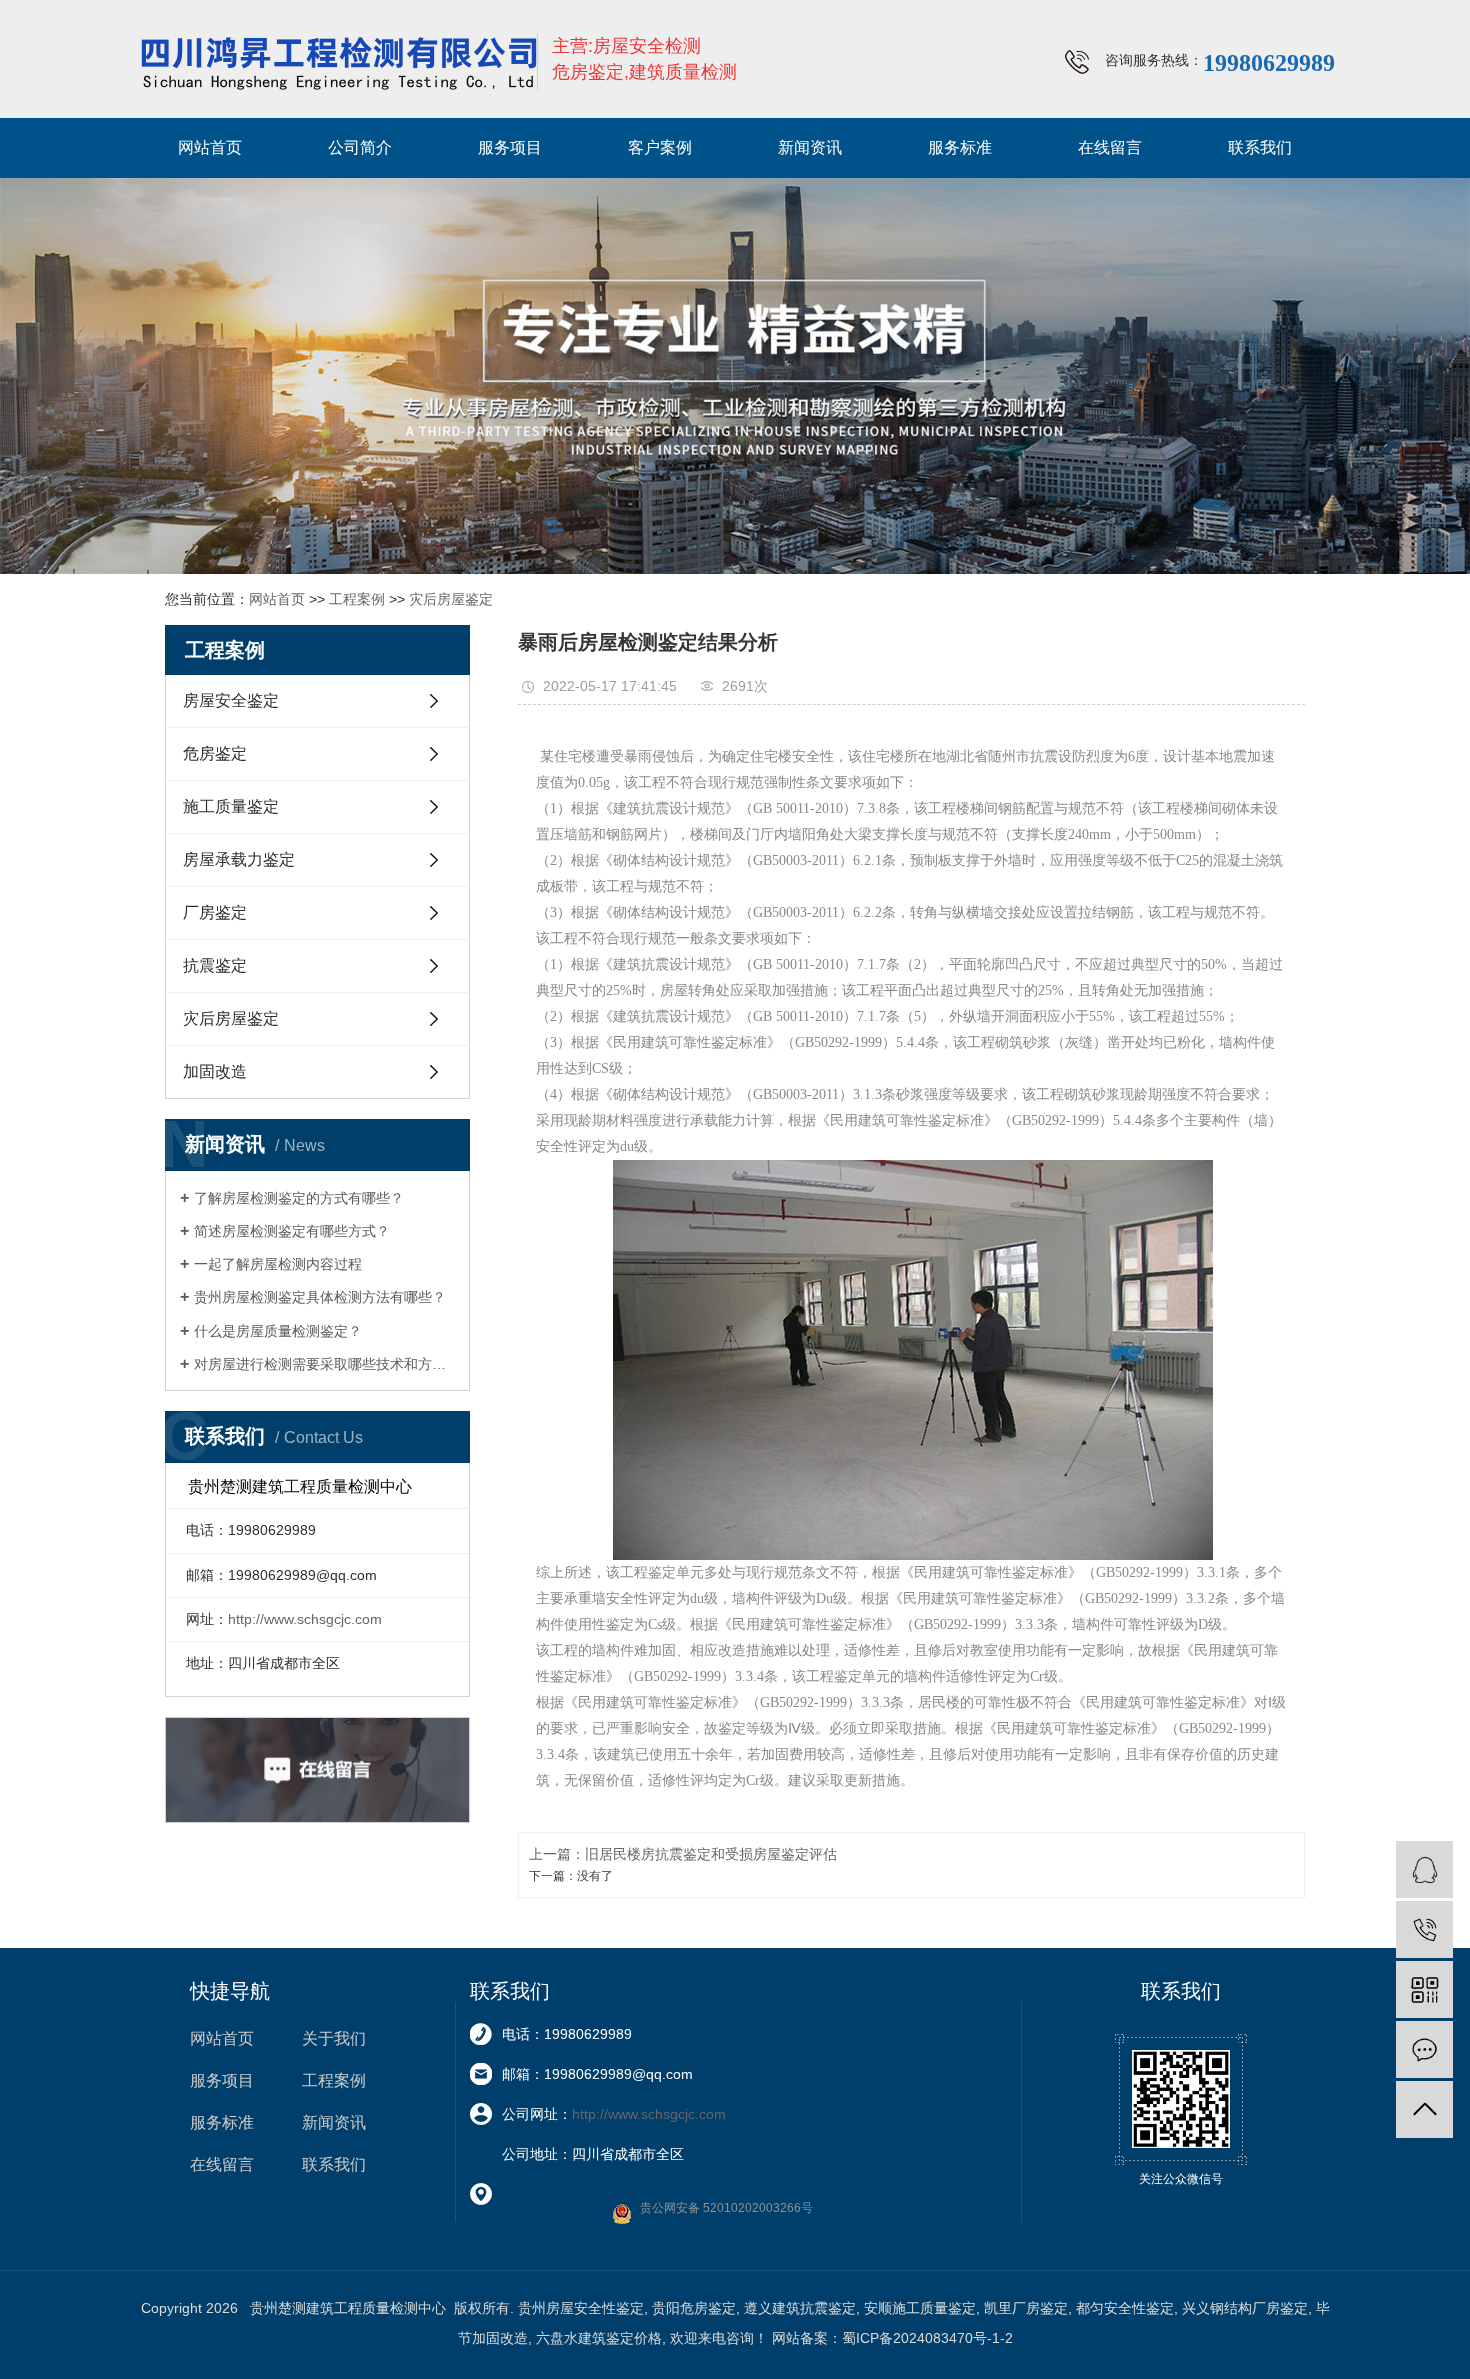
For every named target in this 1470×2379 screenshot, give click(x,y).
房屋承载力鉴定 (239, 859)
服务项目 (510, 147)
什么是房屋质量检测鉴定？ (278, 1331)
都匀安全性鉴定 (1125, 2308)
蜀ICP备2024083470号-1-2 (927, 2338)
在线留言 (1110, 147)
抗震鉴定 (215, 965)
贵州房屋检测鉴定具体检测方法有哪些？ (320, 1297)
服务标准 (960, 147)
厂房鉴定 (215, 912)
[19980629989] (1424, 1929)
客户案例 (660, 147)
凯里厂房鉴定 (1026, 2308)
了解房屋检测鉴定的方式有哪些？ (299, 1198)
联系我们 (1260, 147)
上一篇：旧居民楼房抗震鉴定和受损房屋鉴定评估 (683, 1854)
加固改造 (215, 1071)
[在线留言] (1424, 2049)
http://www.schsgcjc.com (305, 1619)
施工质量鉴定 (231, 806)
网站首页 (210, 147)
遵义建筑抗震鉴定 (800, 2308)
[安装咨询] (1424, 1869)
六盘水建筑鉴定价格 (599, 2338)
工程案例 (357, 599)
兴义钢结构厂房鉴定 (1245, 2308)
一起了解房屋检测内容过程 (278, 1264)
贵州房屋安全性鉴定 (581, 2308)
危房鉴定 (215, 753)
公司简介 (360, 147)
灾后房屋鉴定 (451, 599)
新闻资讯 (810, 147)
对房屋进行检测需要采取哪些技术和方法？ (324, 1364)
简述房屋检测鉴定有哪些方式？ (292, 1231)
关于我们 (334, 2038)
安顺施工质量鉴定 (920, 2308)
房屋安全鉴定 (231, 700)
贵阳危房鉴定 (694, 2308)
